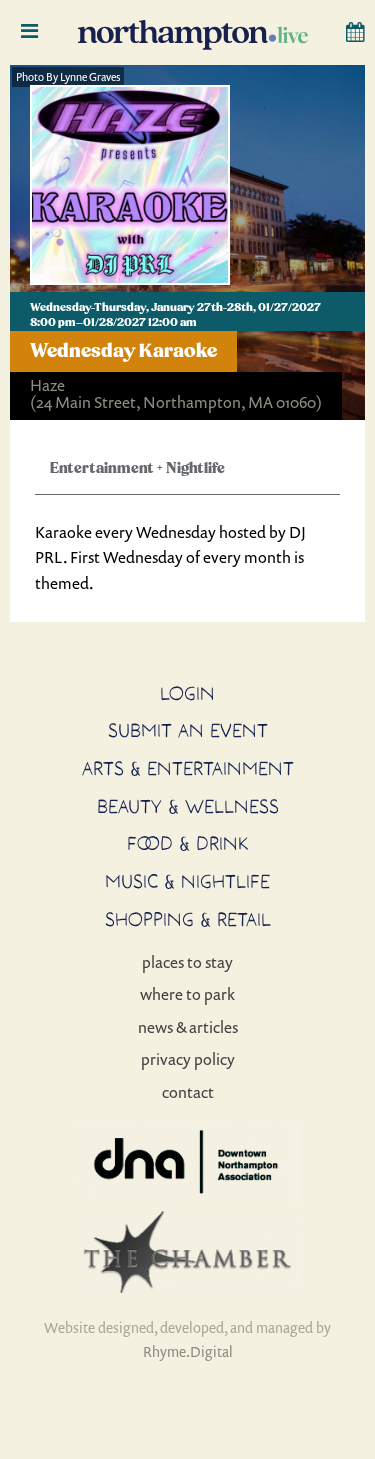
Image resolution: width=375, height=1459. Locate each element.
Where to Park (187, 994)
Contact (188, 1092)
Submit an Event (188, 730)
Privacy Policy (188, 1059)
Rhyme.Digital (188, 1351)
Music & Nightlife (187, 881)
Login (187, 693)
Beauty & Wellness (188, 806)
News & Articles (188, 1027)
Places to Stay (187, 962)
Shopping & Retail (188, 919)
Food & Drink (188, 843)
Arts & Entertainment (188, 768)
